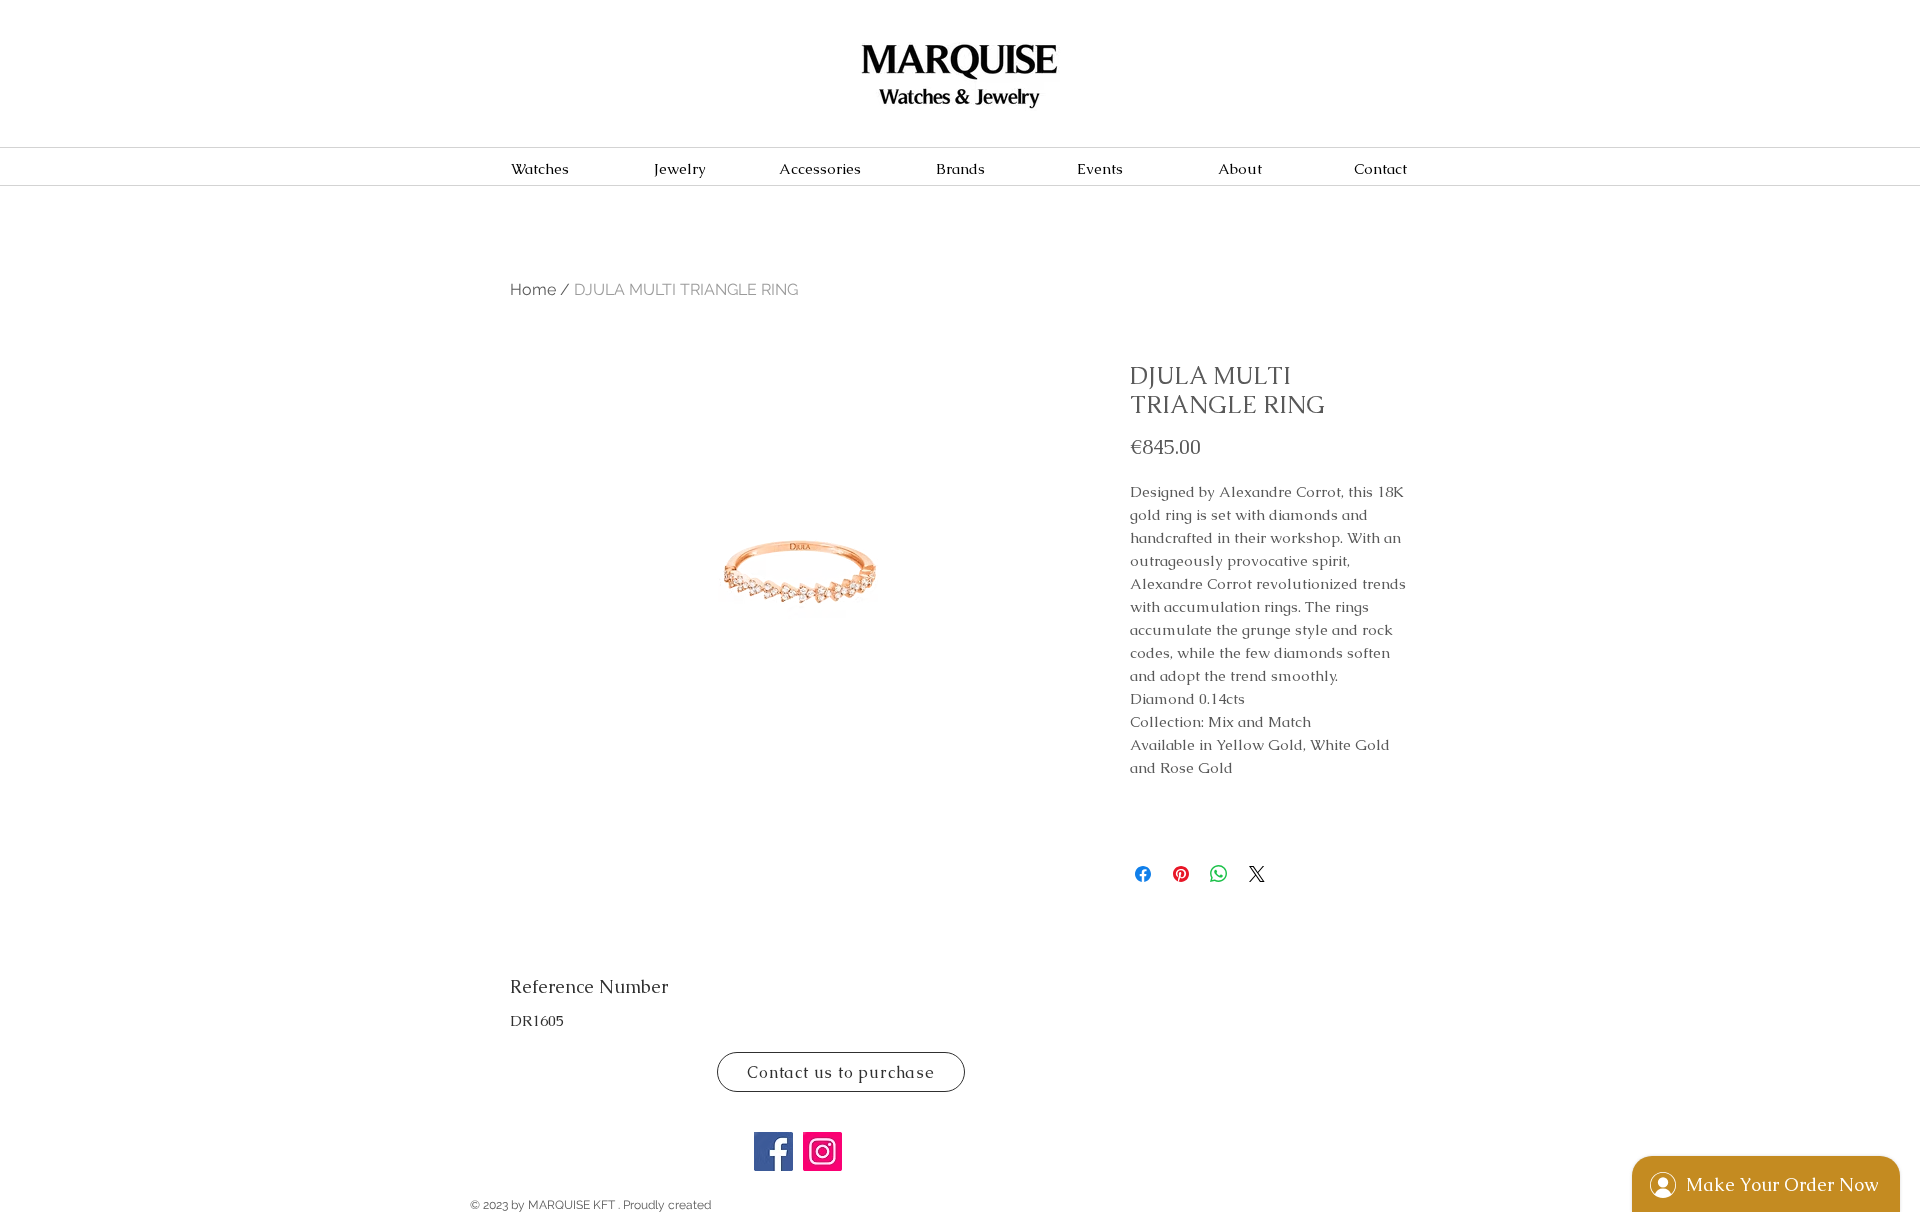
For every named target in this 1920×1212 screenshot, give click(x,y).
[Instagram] (822, 1151)
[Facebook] (773, 1151)
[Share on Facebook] (1143, 874)
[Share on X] (1257, 874)
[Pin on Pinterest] (1181, 874)
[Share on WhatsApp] (1219, 874)
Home (533, 289)
